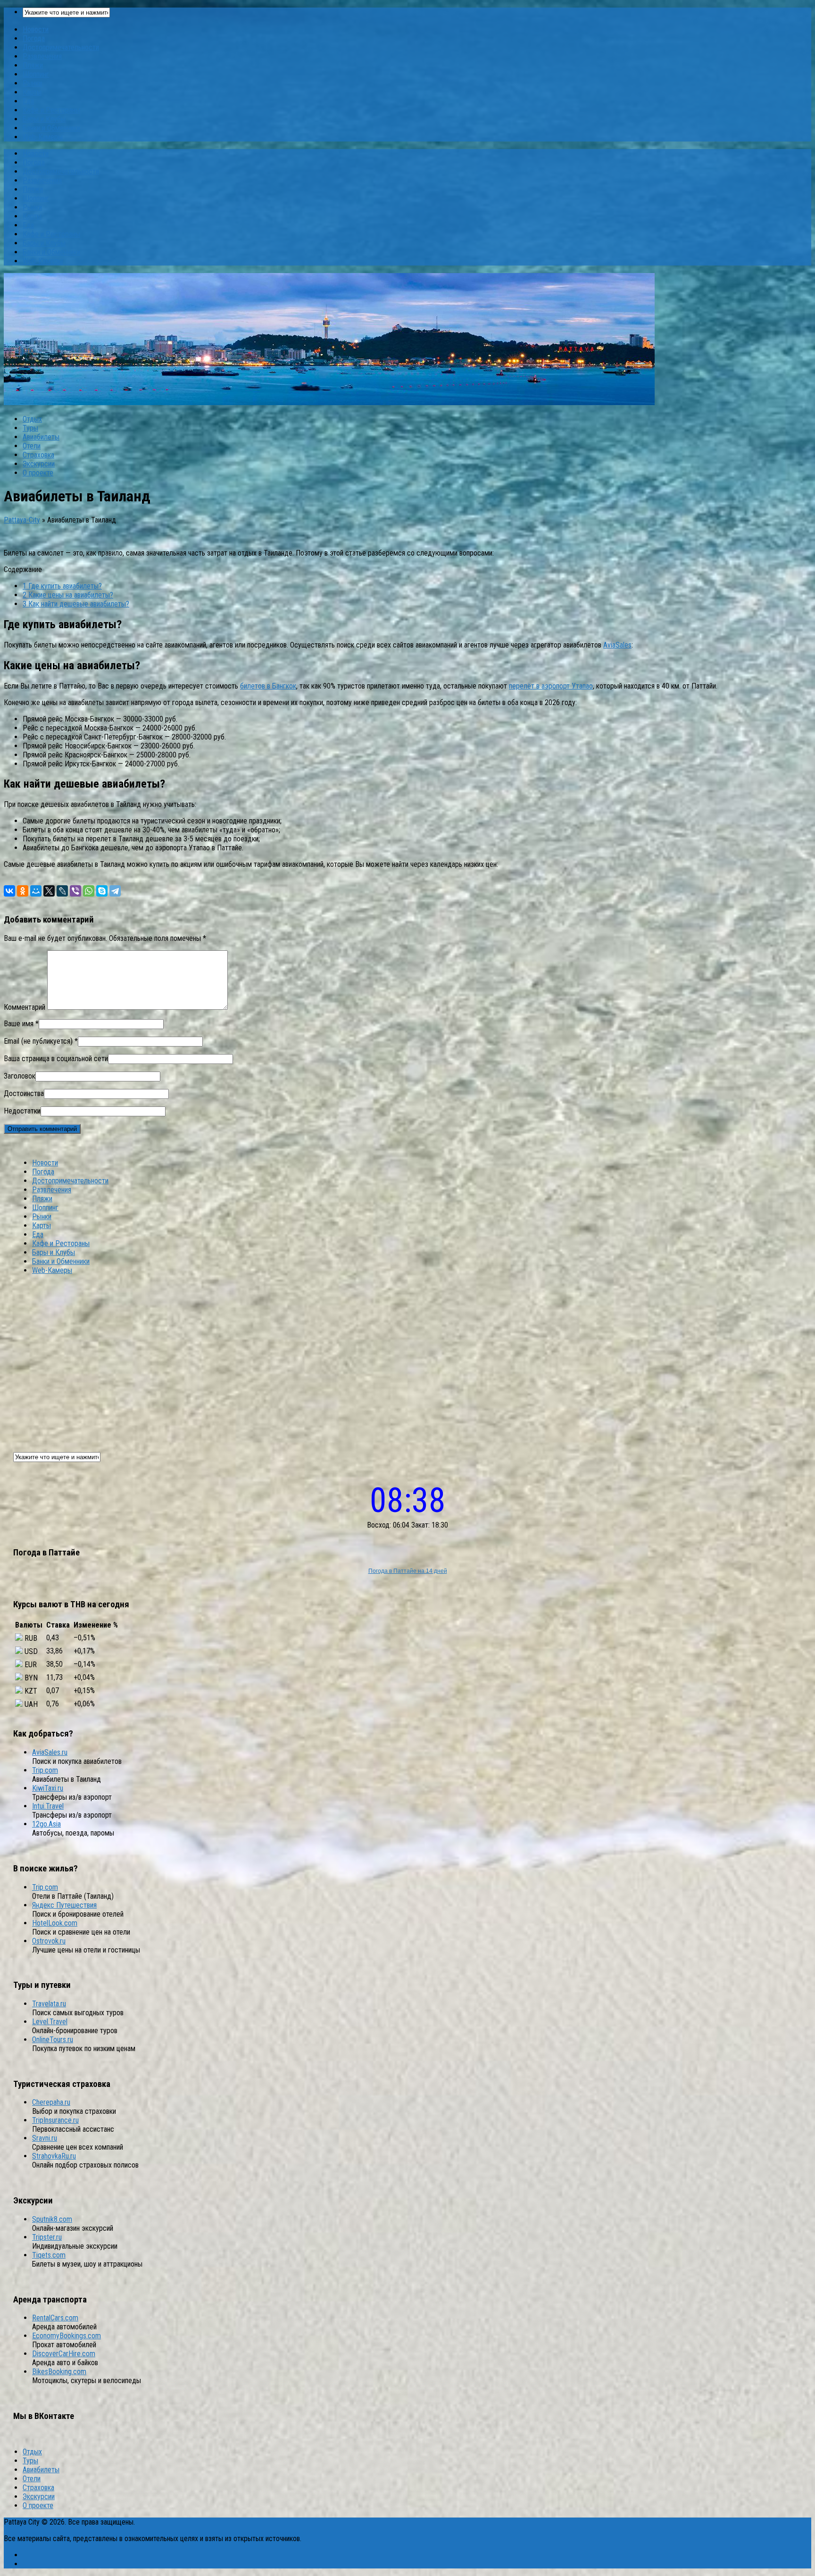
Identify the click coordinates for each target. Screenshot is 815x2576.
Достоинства (24, 1093)
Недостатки (22, 1111)
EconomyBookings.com (67, 2336)
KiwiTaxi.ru (48, 1788)
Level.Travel (50, 2022)
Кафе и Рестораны (51, 110)
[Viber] (75, 891)
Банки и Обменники (51, 128)
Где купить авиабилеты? (62, 586)
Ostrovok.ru (49, 1941)
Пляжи (33, 65)
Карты (32, 92)
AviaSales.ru (50, 1752)
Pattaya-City (22, 520)
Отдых (32, 419)
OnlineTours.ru (53, 2040)
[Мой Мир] (36, 891)
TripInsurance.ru (55, 2120)
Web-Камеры (43, 137)
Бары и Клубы (44, 119)
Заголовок (20, 1076)
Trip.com (45, 1770)
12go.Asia (46, 1824)
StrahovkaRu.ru (54, 2156)
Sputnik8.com (52, 2219)
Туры (30, 428)
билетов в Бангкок (268, 686)
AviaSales (617, 645)
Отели (32, 446)
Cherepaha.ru (51, 2102)
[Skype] (102, 891)
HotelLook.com (55, 1923)
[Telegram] (115, 891)
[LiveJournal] (62, 891)
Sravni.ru (45, 2138)
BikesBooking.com (59, 2372)
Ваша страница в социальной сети (56, 1059)
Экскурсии (39, 464)
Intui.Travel (48, 1806)
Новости (36, 29)
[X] (49, 891)
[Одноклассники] (23, 891)
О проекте (38, 473)
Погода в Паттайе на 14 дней (408, 1571)
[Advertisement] (407, 1358)
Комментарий (25, 1007)
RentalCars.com (55, 2318)
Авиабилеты (41, 437)
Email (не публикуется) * (41, 1041)
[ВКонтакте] (9, 891)
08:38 (408, 1500)
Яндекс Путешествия (64, 1905)
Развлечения (42, 56)
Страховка (38, 455)
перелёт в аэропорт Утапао (551, 686)
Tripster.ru (47, 2237)
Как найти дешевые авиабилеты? (76, 604)
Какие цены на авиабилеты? (68, 595)
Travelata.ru (49, 2004)
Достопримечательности (61, 47)
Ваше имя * (21, 1024)
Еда (28, 101)
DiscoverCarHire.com (64, 2354)
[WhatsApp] (89, 891)
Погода (34, 38)
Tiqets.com (49, 2255)
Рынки (32, 83)
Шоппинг (36, 74)
